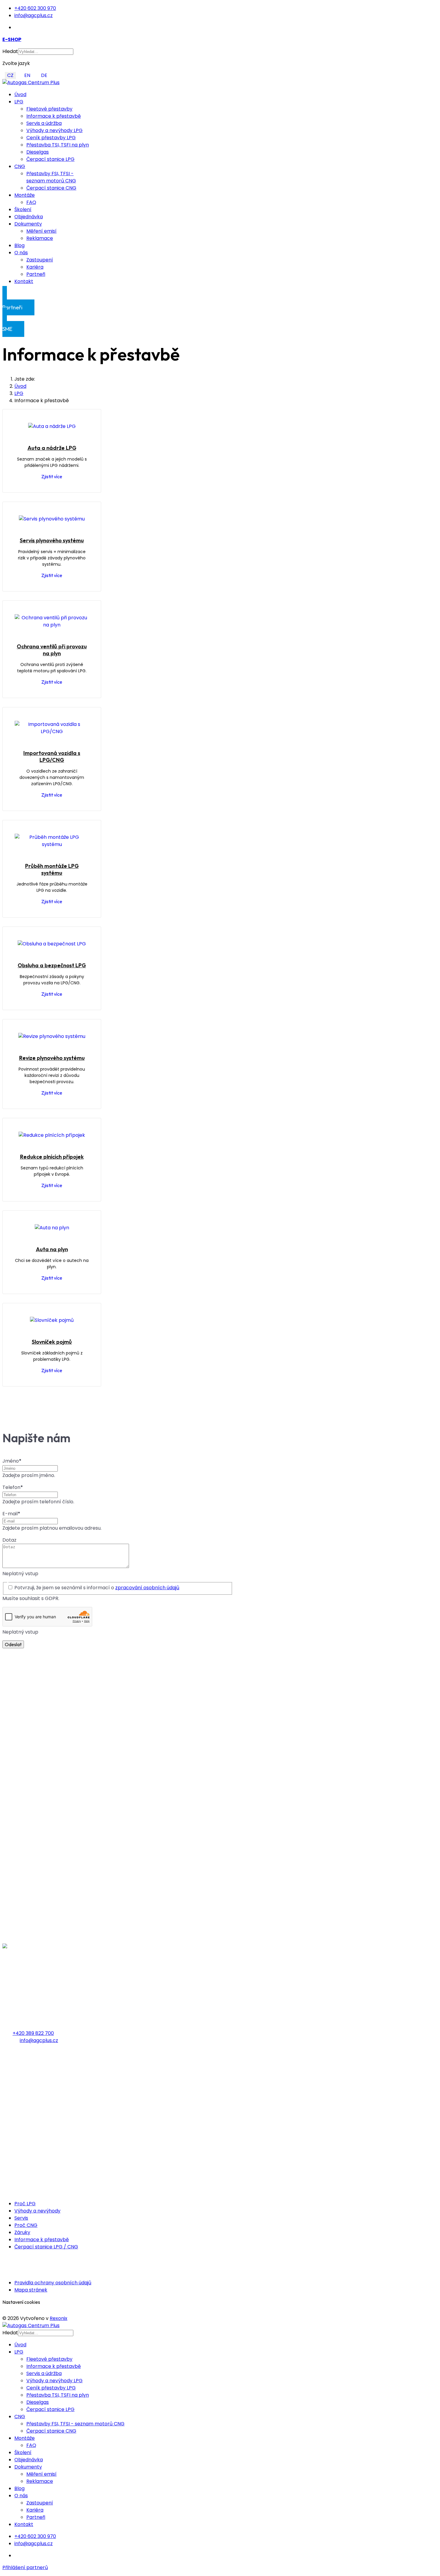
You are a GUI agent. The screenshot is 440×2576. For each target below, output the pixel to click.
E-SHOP (12, 39)
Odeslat (13, 1644)
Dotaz (9, 1540)
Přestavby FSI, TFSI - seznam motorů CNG (51, 177)
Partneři (36, 274)
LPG (19, 102)
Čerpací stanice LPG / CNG (46, 2247)
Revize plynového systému (52, 1058)
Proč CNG (26, 2225)
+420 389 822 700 (33, 2033)
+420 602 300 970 (35, 8)
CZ (10, 75)
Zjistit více (52, 476)
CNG (20, 166)
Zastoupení (40, 260)
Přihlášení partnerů (25, 2567)
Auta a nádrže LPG (52, 448)
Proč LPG (25, 2204)
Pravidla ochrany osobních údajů (53, 2283)
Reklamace (40, 238)
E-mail (11, 1514)
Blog (19, 245)
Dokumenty (28, 224)
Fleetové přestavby (49, 109)
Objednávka (29, 217)
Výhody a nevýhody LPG (54, 130)
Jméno (12, 1461)
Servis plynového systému (52, 540)
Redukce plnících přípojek (52, 1157)
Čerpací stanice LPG (50, 159)
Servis (21, 2218)
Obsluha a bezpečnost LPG (52, 965)
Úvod (20, 94)
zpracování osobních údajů (147, 1588)
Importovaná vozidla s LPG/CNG (52, 756)
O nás (21, 253)
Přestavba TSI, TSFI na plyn (58, 145)
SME (16, 326)
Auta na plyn (52, 1249)
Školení (23, 209)
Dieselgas (38, 152)
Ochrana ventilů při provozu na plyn (52, 650)
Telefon (13, 1487)
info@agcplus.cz (34, 15)
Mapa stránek (31, 2290)
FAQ (31, 202)
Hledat (10, 51)
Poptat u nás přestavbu (27, 2160)
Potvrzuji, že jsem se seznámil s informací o (97, 1588)
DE (44, 75)
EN (27, 75)
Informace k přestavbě (54, 116)
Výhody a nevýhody (37, 2211)
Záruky (22, 2232)
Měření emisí (41, 231)
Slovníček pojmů (52, 1342)
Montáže (25, 195)
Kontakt (24, 281)
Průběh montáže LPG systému (52, 869)
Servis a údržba (44, 123)
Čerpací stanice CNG (51, 188)
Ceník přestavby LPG (51, 138)
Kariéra (35, 267)
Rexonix (59, 2318)
